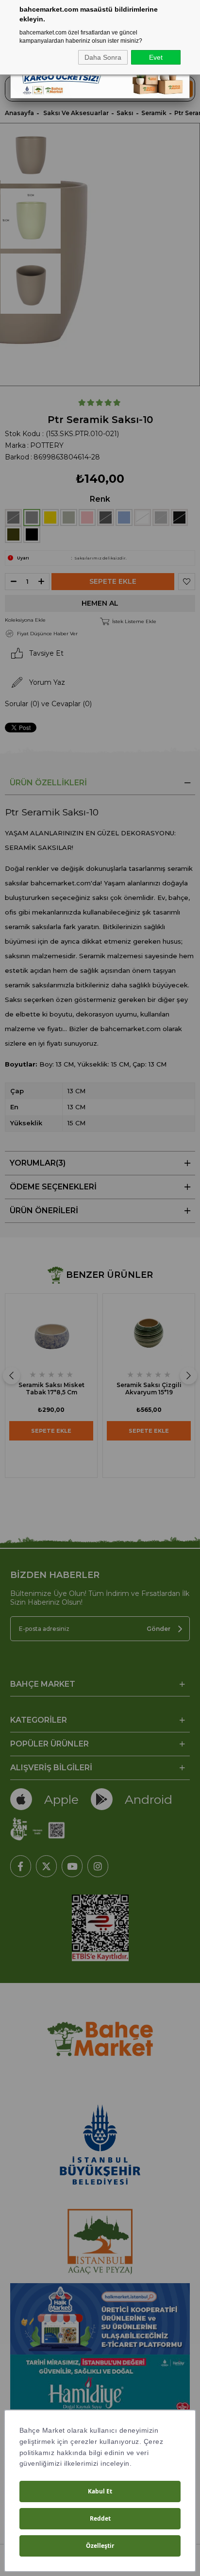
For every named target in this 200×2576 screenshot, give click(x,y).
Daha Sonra (103, 57)
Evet (156, 57)
